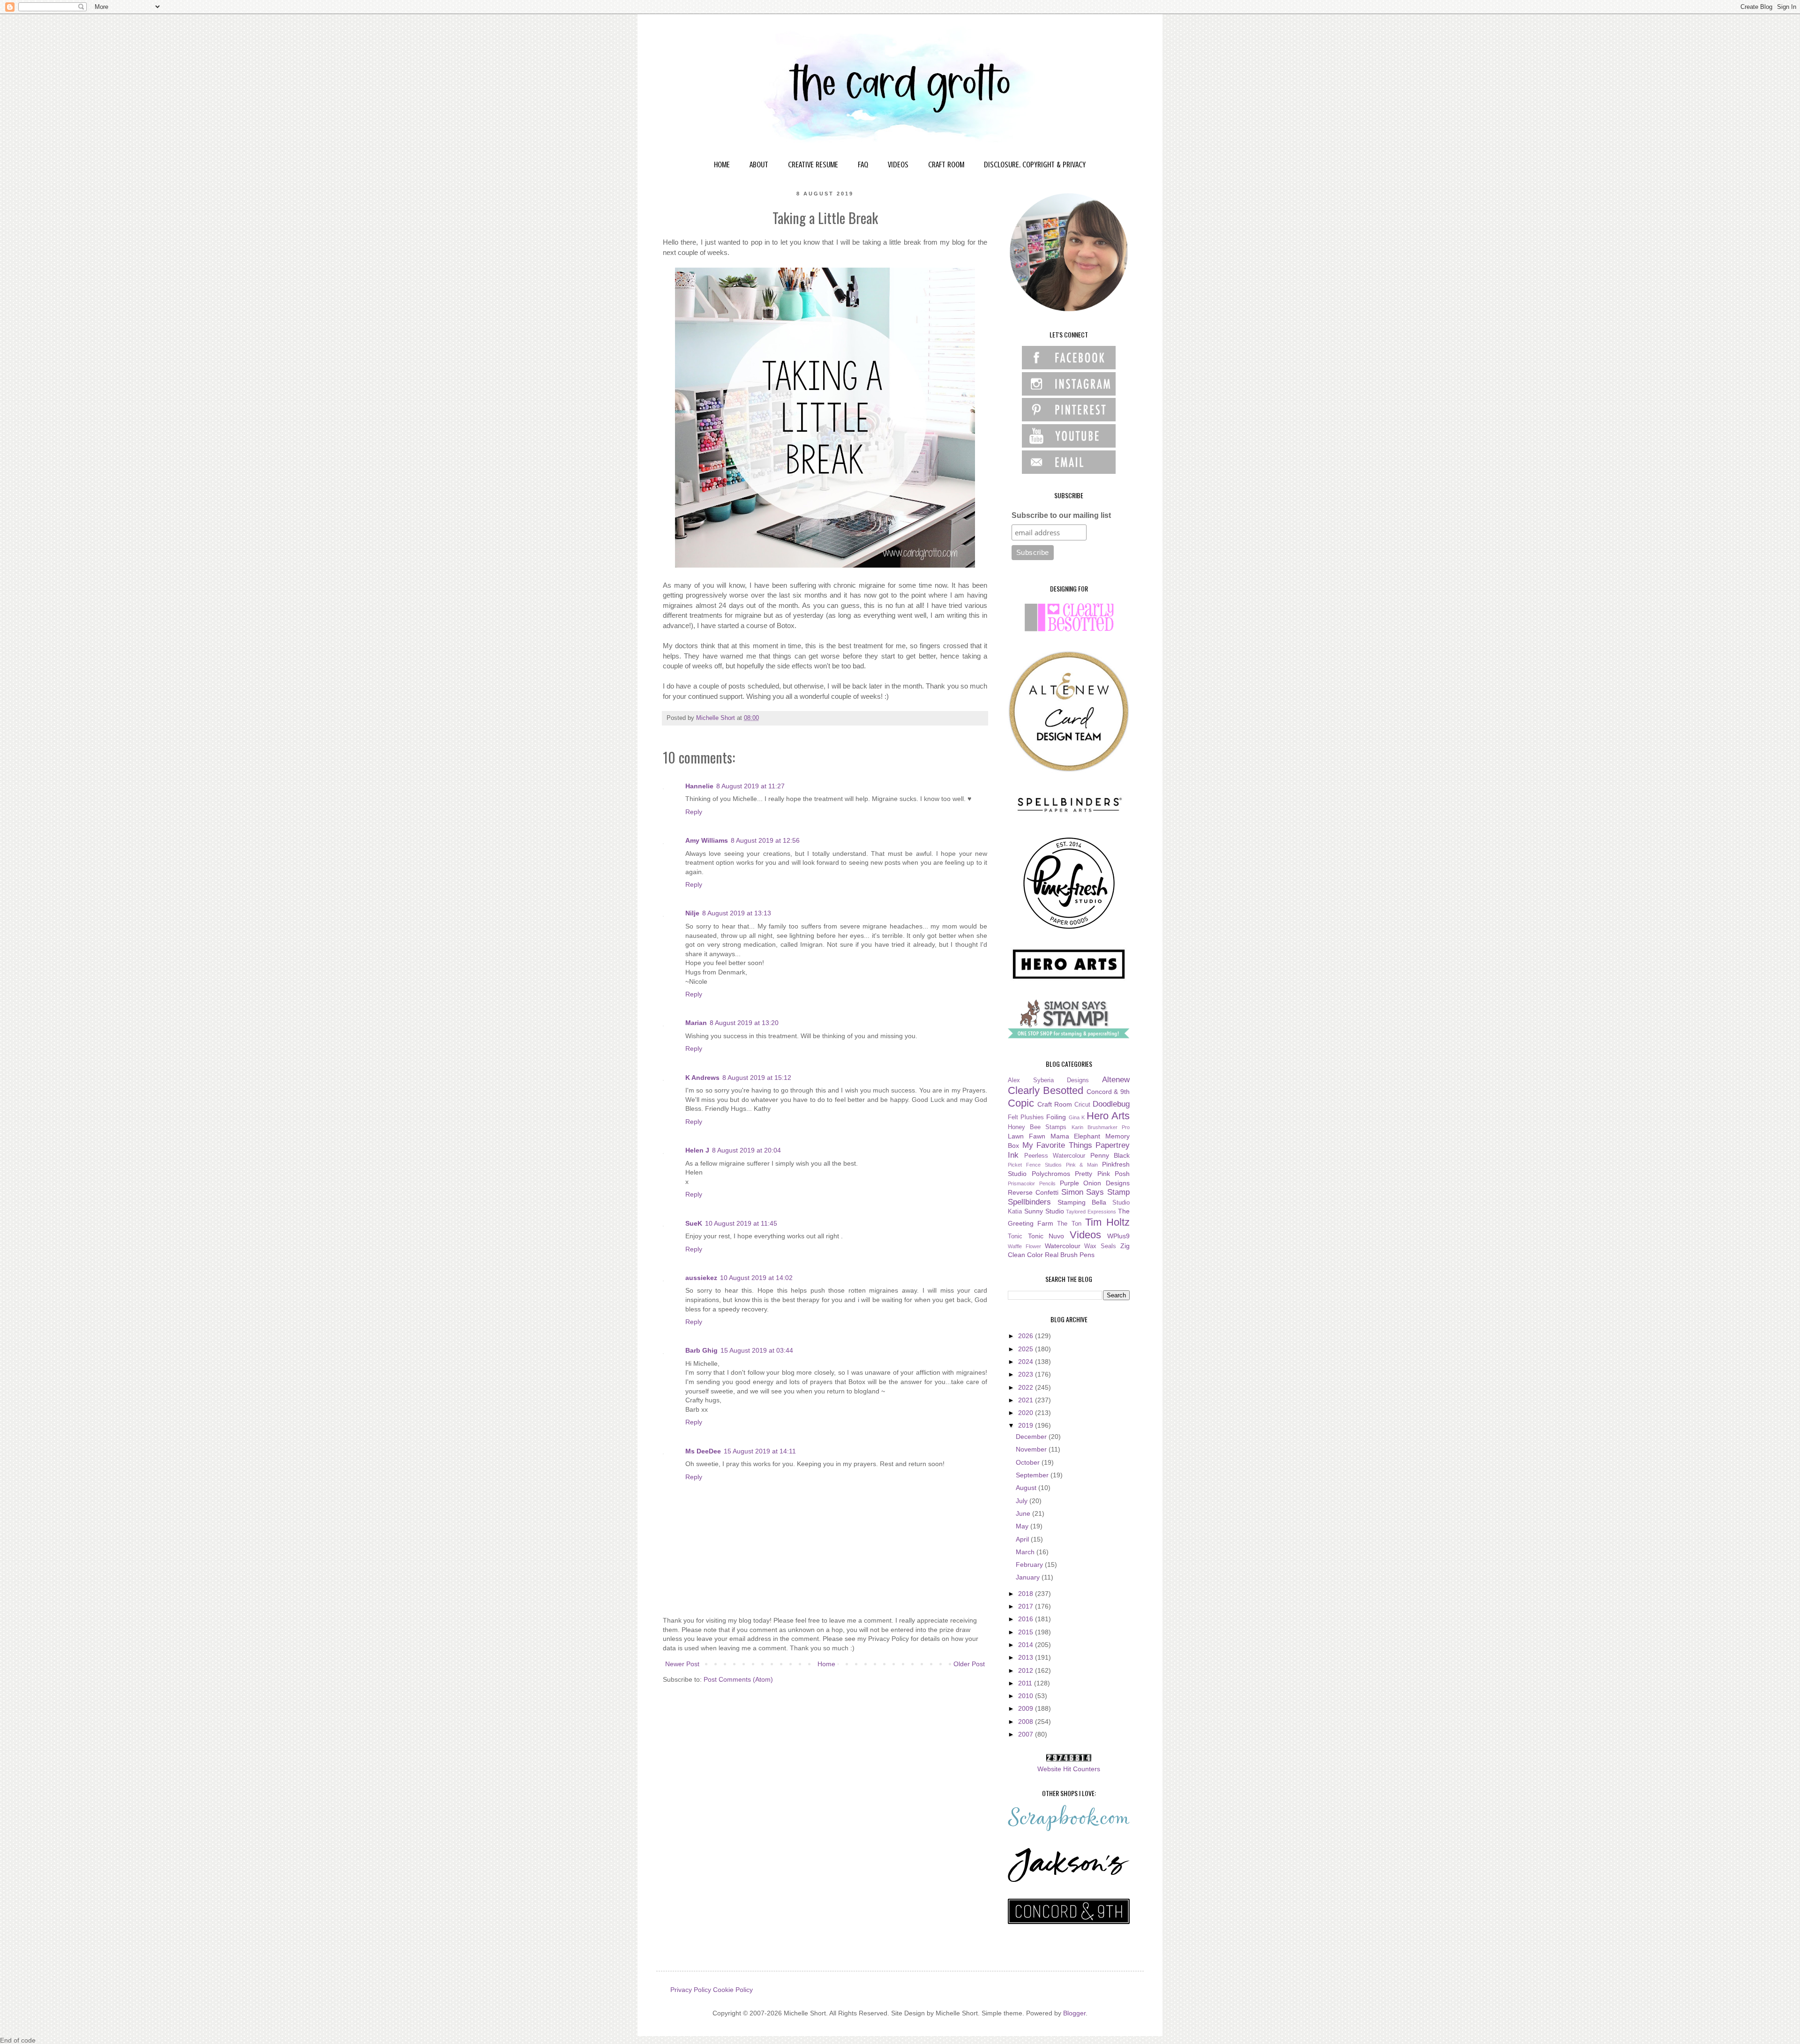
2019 (1027, 1425)
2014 (1027, 1645)
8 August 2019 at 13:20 (744, 1023)
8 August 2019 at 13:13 (737, 913)
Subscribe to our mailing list (1061, 515)
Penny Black (1110, 1155)
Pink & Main (1082, 1165)
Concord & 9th (1108, 1092)
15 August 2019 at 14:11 (760, 1451)
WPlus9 (1118, 1236)
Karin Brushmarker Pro (1101, 1127)
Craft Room (1055, 1104)
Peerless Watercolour (1055, 1156)
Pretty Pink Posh (1102, 1174)
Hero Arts (1108, 1116)
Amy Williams (707, 840)
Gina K (1077, 1117)
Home (826, 1664)
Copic (1021, 1103)
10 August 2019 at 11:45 (741, 1223)
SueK (694, 1223)
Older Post (969, 1664)
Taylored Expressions (1091, 1212)
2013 (1027, 1657)
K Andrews (702, 1078)
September (1033, 1475)
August (1027, 1488)
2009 (1027, 1708)
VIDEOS (898, 165)
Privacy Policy (691, 1990)
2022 (1027, 1387)
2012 (1027, 1670)
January (1029, 1577)
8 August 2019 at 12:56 (765, 840)
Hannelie (699, 786)
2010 (1027, 1696)
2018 (1027, 1594)
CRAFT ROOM (946, 165)
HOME (722, 165)
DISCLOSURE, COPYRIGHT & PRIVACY (1035, 165)
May (1023, 1526)
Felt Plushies (1026, 1117)
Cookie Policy (733, 1990)
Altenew (1116, 1080)
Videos (1085, 1235)
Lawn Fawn (1027, 1136)
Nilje (692, 913)
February (1030, 1565)
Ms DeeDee (703, 1451)
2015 (1027, 1632)
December (1032, 1437)
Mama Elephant (1076, 1136)
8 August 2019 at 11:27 (750, 786)
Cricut (1082, 1105)
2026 (1027, 1336)
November (1032, 1449)
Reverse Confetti (1033, 1192)
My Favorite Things (1057, 1145)
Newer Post (682, 1664)
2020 (1027, 1413)
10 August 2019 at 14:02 (756, 1278)
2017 (1027, 1606)
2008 (1027, 1722)
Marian (696, 1023)
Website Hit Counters (1069, 1769)
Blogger (1074, 2013)
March (1026, 1552)
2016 (1027, 1619)
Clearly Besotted (1046, 1090)
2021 (1027, 1400)
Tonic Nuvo (1046, 1236)
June (1024, 1513)
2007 (1027, 1734)
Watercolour (1063, 1246)
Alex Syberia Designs (1048, 1080)
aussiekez (701, 1278)
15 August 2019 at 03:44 (757, 1350)
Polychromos (1051, 1174)
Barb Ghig (701, 1350)
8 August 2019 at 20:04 (746, 1150)
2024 (1027, 1362)
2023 (1027, 1374)
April (1023, 1539)
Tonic (1015, 1236)
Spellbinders (1029, 1202)
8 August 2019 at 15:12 (757, 1078)
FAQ (863, 165)
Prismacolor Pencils (1032, 1183)
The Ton (1069, 1224)
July (1023, 1501)
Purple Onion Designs (1095, 1183)
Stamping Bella (1082, 1202)
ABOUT (759, 165)
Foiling (1056, 1117)
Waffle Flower (1024, 1246)
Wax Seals (1100, 1246)
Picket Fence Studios (1035, 1165)
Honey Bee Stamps (1037, 1127)
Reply (694, 812)
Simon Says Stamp (1096, 1192)
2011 (1026, 1683)
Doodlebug (1111, 1104)
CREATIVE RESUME (813, 165)
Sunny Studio (1044, 1211)
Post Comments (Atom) (738, 1679)
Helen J (697, 1150)
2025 (1027, 1349)
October (1029, 1462)
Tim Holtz (1107, 1222)
